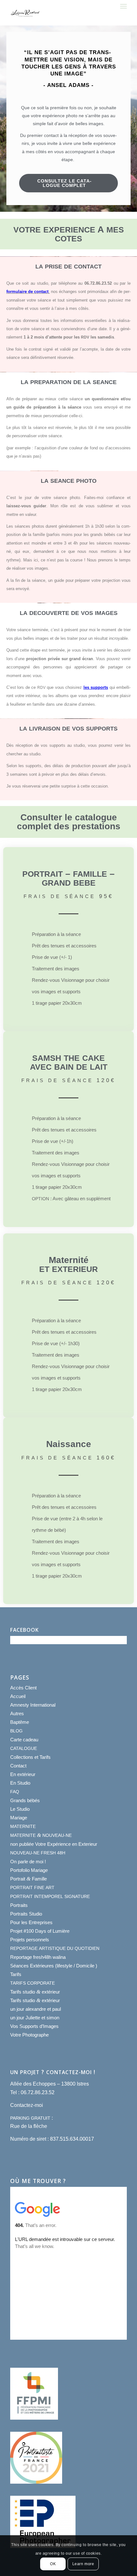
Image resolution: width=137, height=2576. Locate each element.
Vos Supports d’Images (34, 2026)
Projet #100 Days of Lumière (40, 1931)
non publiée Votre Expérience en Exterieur (54, 1844)
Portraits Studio (26, 1914)
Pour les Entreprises (31, 1922)
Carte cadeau (24, 1740)
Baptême (20, 1722)
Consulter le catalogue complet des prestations (69, 822)
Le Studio (20, 1809)
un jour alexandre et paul (36, 2009)
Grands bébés (25, 1800)
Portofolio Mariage (29, 1870)
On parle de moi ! (28, 1862)
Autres (17, 1713)
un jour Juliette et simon (35, 2018)
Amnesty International (33, 1705)
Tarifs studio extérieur (35, 1992)
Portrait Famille (29, 1879)
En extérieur (23, 1774)
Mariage (19, 1818)
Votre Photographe (29, 2035)
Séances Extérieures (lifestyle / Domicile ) (54, 1966)
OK (53, 2564)
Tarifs (16, 1974)
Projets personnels (30, 1940)
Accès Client (23, 1688)
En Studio (20, 1783)
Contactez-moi (27, 2105)
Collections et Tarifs (30, 1757)
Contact (18, 1766)
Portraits (19, 1905)
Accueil (18, 1696)
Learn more (83, 2564)
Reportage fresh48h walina (38, 1957)
